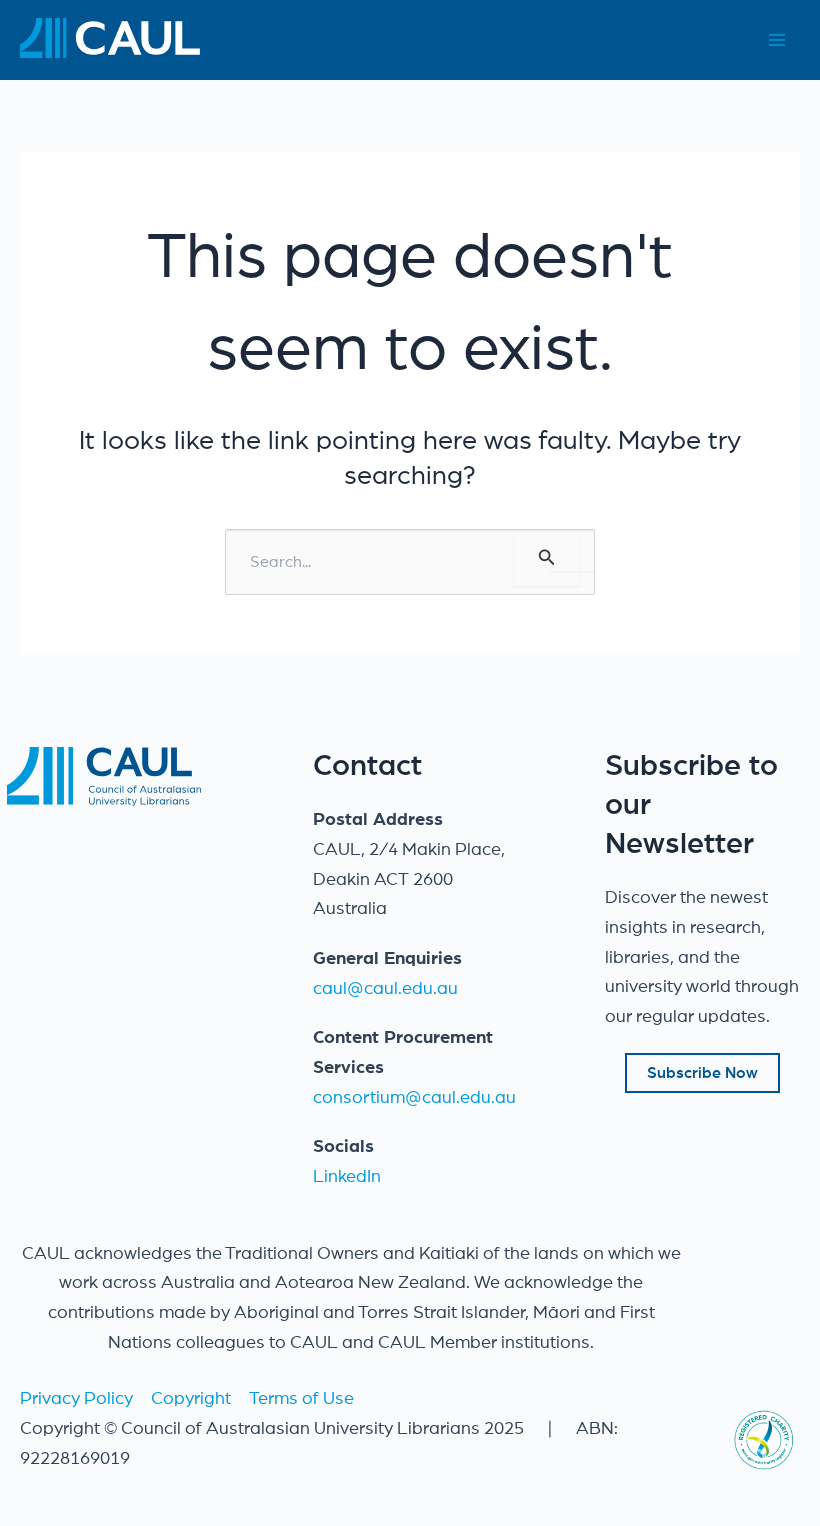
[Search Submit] (547, 557)
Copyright (191, 1399)
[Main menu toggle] (776, 40)
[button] (702, 1073)
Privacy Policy (76, 1399)
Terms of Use (301, 1399)
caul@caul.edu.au (385, 989)
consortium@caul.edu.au (414, 1098)
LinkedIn (347, 1177)
